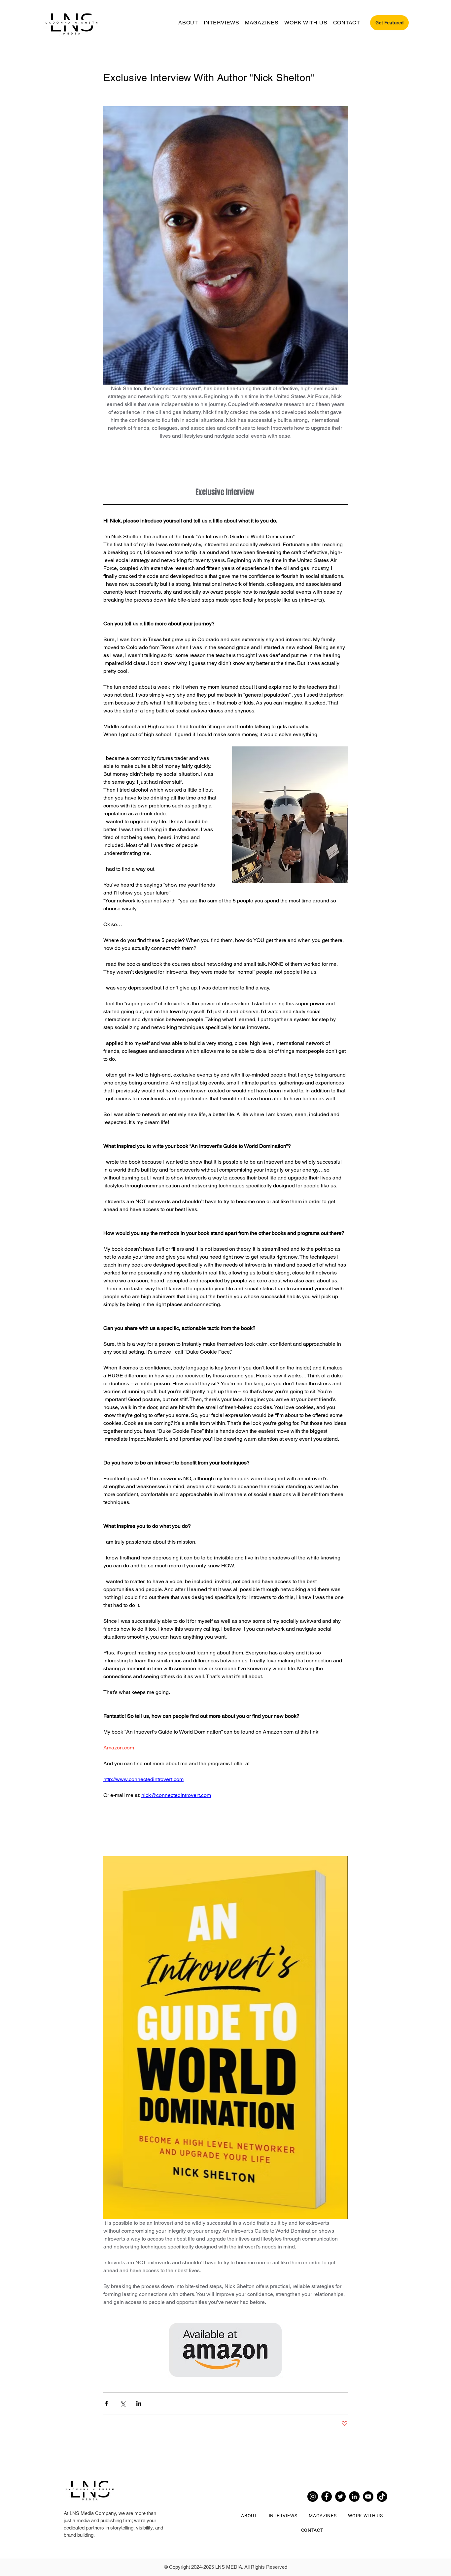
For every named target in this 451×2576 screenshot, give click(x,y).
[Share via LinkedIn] (139, 2403)
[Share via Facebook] (106, 2403)
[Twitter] (340, 2497)
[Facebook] (327, 2497)
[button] (389, 23)
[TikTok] (382, 2497)
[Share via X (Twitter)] (123, 2403)
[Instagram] (313, 2497)
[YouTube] (368, 2497)
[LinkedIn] (354, 2497)
